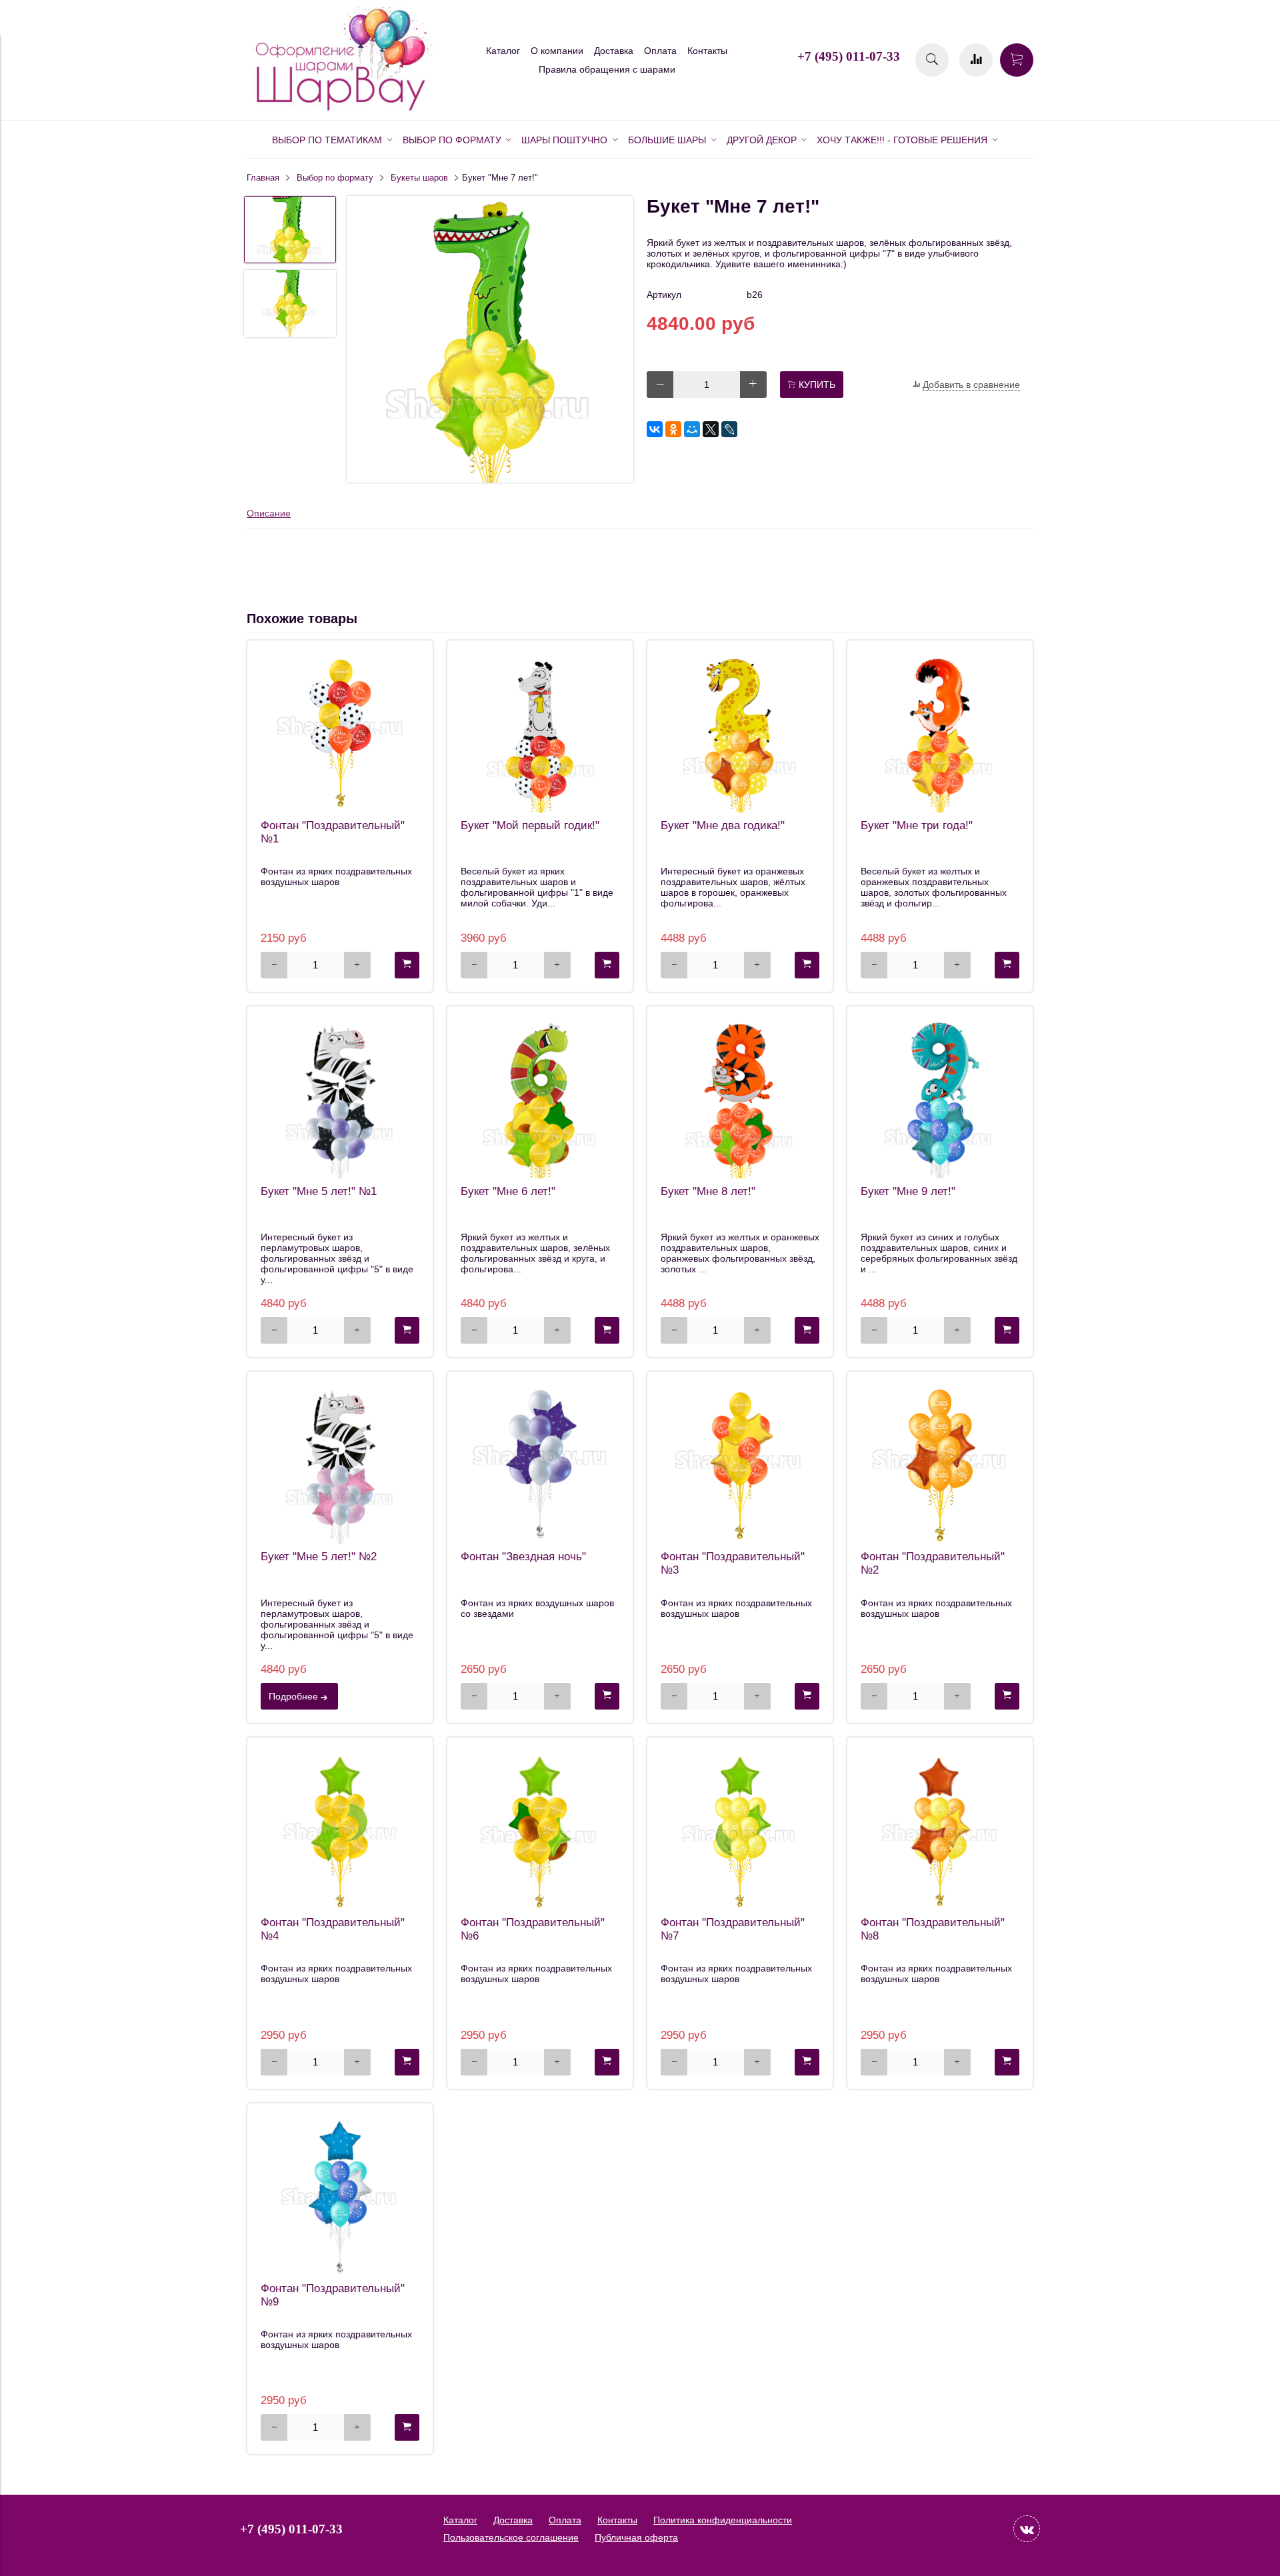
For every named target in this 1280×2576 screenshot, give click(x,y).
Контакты (707, 51)
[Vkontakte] (1027, 2529)
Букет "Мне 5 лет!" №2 (319, 1557)
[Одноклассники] (673, 429)
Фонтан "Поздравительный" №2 (933, 1563)
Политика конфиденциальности (723, 2520)
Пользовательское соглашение (511, 2537)
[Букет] (490, 340)
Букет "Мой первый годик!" (530, 825)
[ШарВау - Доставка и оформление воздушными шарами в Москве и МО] (340, 109)
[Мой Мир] (692, 429)
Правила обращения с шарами (607, 69)
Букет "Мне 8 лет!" (708, 1191)
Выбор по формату (335, 178)
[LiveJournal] (729, 429)
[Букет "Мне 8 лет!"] (740, 1099)
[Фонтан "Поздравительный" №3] (740, 1464)
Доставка (614, 51)
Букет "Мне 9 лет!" (908, 1191)
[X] (711, 429)
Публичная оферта (636, 2537)
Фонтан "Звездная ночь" (523, 1557)
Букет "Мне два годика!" (723, 825)
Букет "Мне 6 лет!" (508, 1191)
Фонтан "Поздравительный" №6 (533, 1929)
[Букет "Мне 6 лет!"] (540, 1099)
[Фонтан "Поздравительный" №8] (940, 1830)
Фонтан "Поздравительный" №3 (733, 1563)
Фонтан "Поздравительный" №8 (933, 1929)
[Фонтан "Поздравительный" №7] (740, 1830)
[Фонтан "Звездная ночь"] (540, 1464)
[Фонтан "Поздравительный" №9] (340, 2196)
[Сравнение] (976, 60)
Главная (263, 178)
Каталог (503, 51)
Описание (269, 513)
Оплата (660, 51)
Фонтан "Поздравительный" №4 (333, 1929)
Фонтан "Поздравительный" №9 (333, 2295)
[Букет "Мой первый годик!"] (540, 733)
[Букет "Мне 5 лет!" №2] (340, 1464)
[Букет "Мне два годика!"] (740, 733)
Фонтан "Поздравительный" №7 (733, 1929)
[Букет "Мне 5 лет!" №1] (340, 1099)
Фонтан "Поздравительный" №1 (333, 832)
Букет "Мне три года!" (917, 825)
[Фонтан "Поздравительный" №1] (340, 733)
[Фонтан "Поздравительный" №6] (540, 1830)
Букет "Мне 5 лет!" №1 (319, 1191)
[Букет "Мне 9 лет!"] (940, 1099)
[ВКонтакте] (655, 429)
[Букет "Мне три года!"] (940, 733)
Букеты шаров (419, 178)
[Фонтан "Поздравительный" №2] (940, 1464)
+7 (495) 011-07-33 (849, 56)
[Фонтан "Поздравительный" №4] (340, 1830)
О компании (557, 51)
